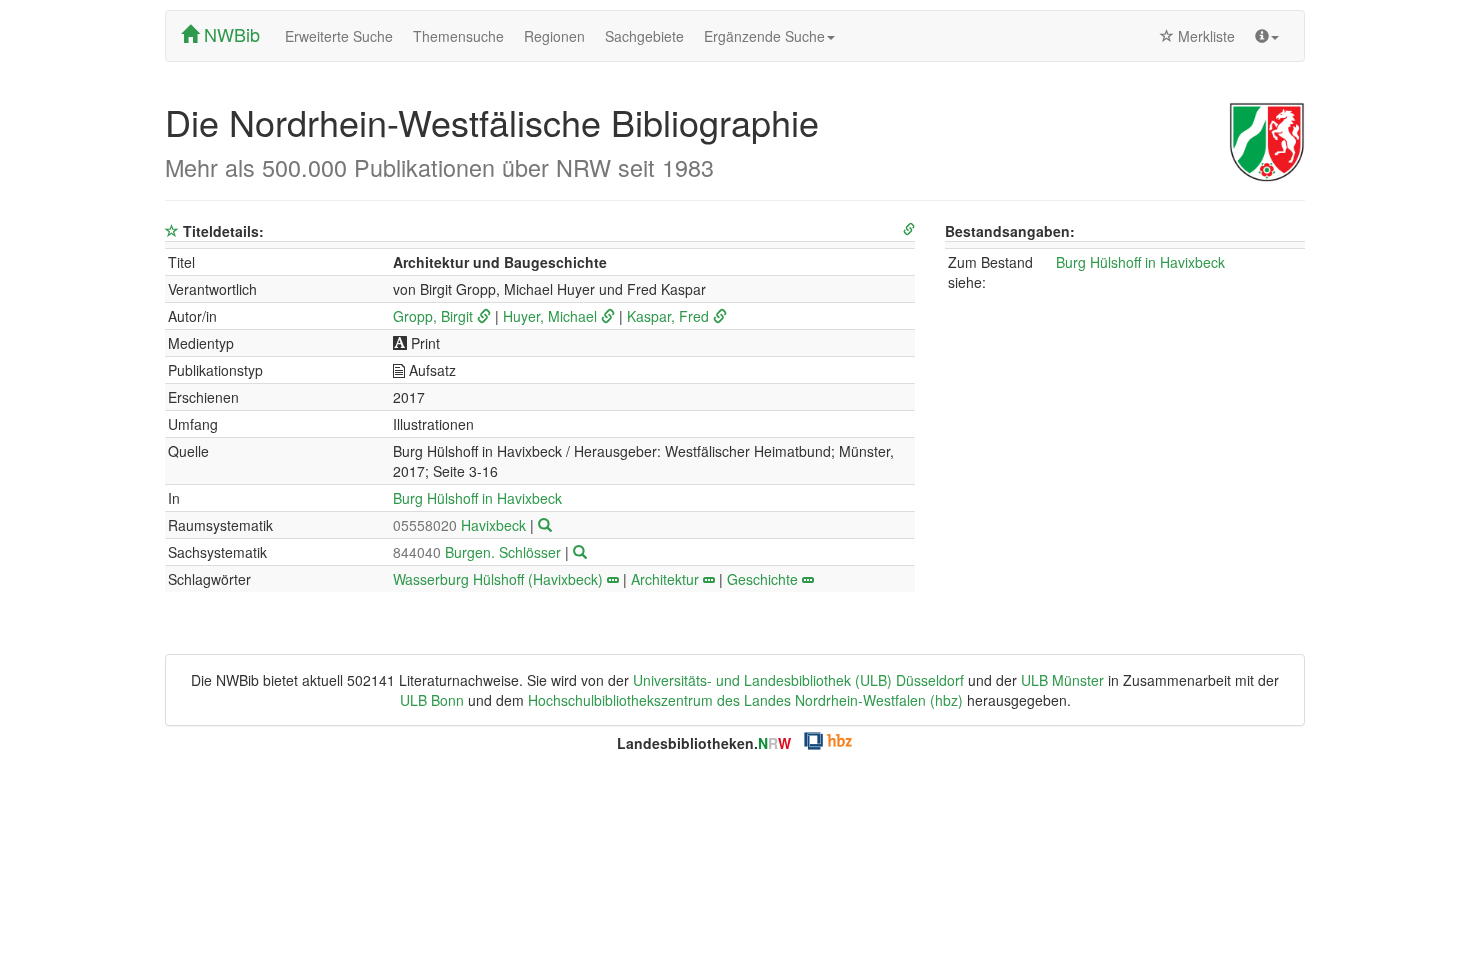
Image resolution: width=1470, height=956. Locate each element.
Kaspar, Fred (668, 316)
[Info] (1267, 36)
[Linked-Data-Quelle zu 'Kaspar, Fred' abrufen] (720, 316)
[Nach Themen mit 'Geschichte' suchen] (808, 579)
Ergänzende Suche (764, 36)
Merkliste (1204, 36)
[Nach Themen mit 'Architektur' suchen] (709, 579)
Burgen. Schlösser (479, 552)
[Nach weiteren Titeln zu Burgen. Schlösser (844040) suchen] (580, 552)
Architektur (665, 579)
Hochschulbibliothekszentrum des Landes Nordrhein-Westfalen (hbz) (745, 700)
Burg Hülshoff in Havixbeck (477, 498)
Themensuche (458, 36)
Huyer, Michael (550, 316)
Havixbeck (461, 525)
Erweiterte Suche (339, 36)
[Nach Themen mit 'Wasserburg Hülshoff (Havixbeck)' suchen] (613, 579)
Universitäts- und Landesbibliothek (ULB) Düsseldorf (798, 680)
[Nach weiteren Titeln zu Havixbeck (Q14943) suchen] (545, 525)
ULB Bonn (432, 700)
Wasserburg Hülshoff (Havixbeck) (498, 579)
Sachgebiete (644, 36)
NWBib (229, 34)
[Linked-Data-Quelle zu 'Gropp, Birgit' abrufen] (484, 316)
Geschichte (762, 579)
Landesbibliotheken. (704, 743)
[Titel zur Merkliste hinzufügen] (172, 231)
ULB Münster (1062, 680)
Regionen (554, 36)
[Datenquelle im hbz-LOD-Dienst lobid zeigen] (909, 229)
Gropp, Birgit (433, 316)
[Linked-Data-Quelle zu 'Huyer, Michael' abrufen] (608, 316)
